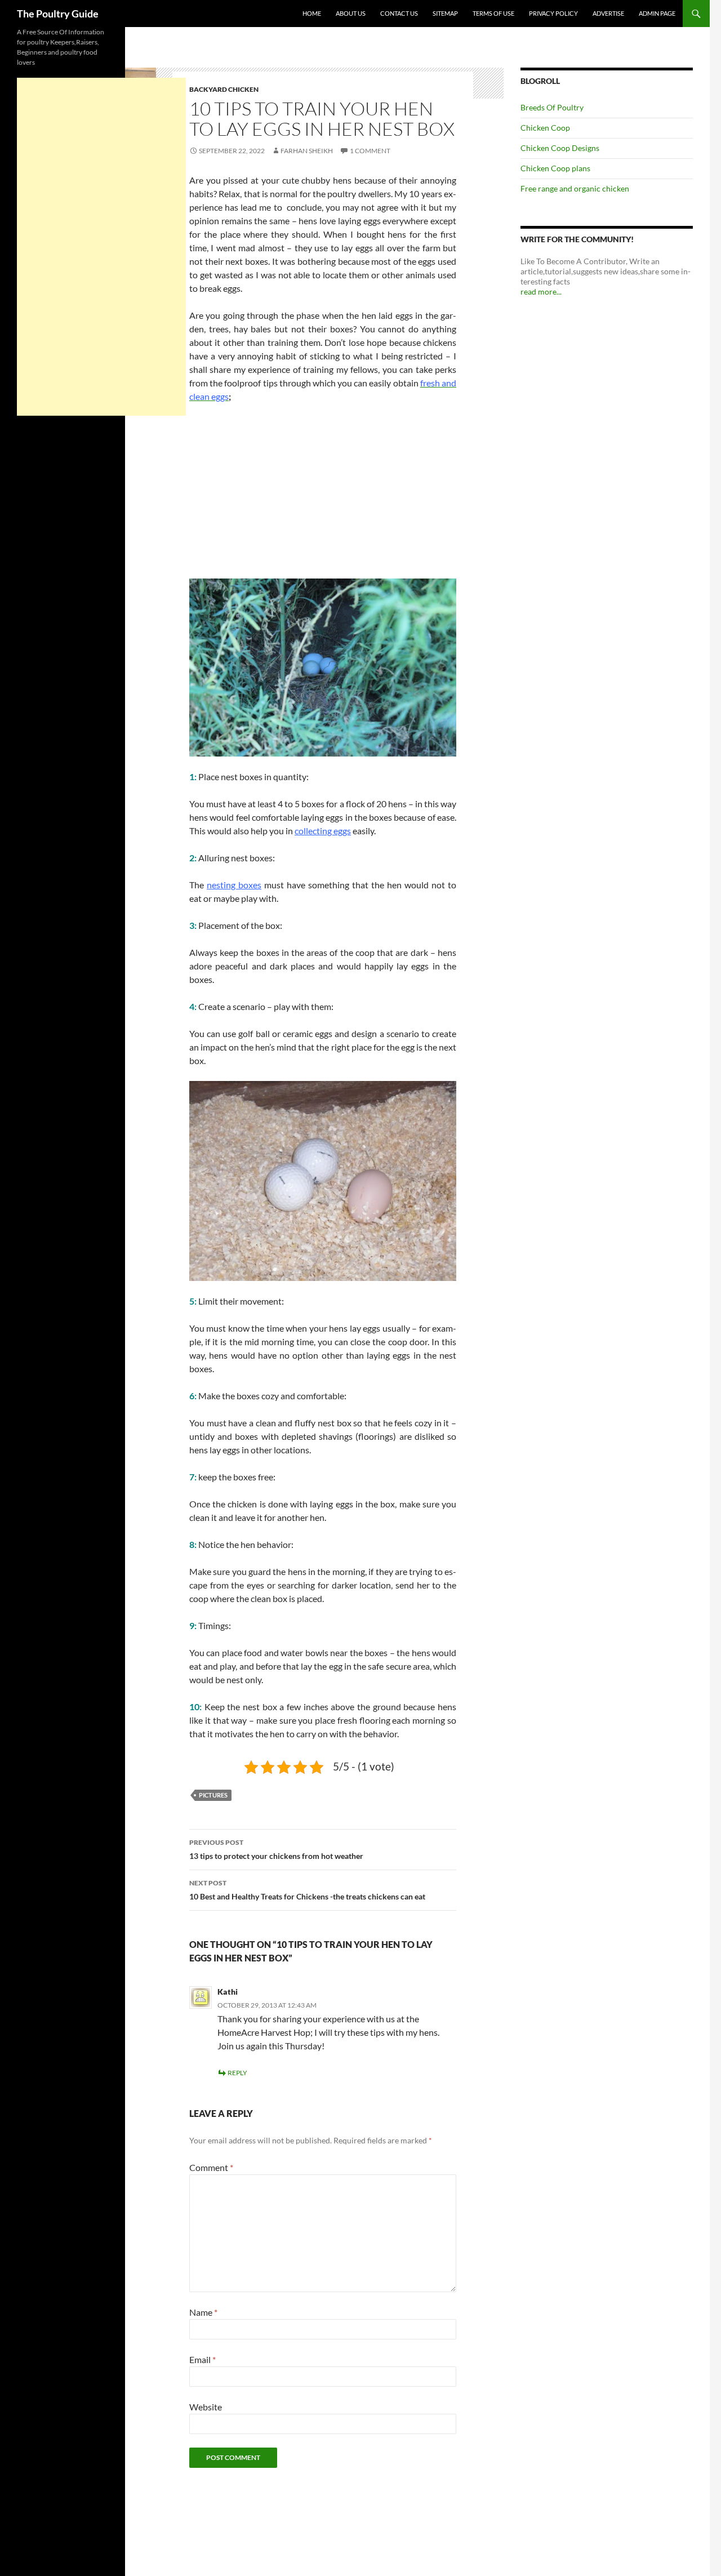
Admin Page (657, 13)
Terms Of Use (493, 13)
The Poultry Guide (58, 14)
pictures (213, 1795)
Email (202, 2359)
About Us (351, 13)
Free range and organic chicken (575, 188)
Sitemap (445, 13)
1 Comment (370, 151)
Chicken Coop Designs (560, 148)
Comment (211, 2167)
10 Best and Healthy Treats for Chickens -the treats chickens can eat (307, 1890)
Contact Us (399, 13)
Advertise (608, 13)
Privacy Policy (553, 13)
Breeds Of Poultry (552, 107)
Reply (237, 2073)
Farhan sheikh (307, 151)
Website (206, 2407)
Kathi (228, 1992)
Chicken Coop (545, 128)
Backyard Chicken (224, 89)
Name (203, 2312)
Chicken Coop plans (555, 168)
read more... (541, 292)
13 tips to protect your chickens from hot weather (276, 1849)
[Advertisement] (323, 496)
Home (312, 13)
